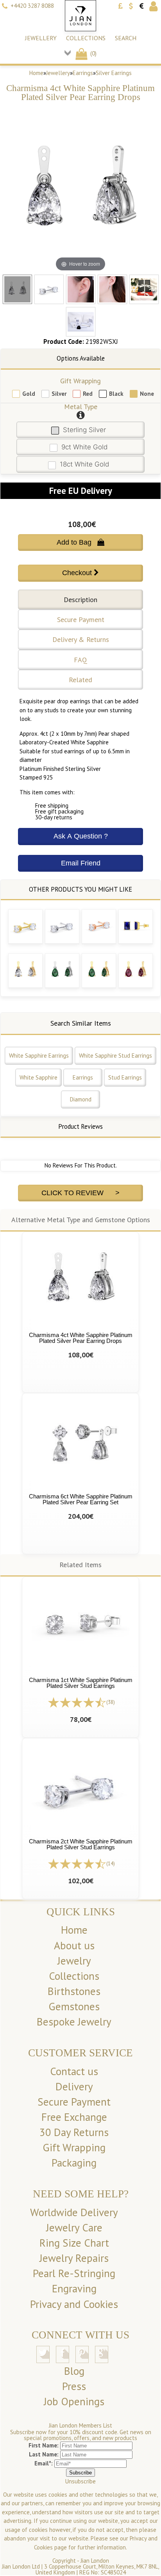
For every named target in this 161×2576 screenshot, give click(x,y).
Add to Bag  (80, 542)
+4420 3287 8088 (32, 6)
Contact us (74, 2071)
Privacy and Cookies (74, 2304)
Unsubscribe (80, 2481)
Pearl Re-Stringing (74, 2273)
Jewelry (74, 1961)
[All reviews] (77, 1702)
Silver (59, 394)
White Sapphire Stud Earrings (115, 1056)
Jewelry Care (74, 2227)
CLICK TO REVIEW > (80, 1193)
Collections (86, 38)
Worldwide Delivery (74, 2212)
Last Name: (44, 2454)
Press (74, 2386)
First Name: (44, 2445)
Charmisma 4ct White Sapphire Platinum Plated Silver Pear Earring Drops (81, 1338)
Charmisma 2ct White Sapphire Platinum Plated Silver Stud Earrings (81, 1844)
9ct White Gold (84, 447)
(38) (111, 1702)
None (147, 394)
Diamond (81, 1099)
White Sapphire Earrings (39, 1056)
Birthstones (74, 1991)
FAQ (80, 660)
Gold (29, 394)
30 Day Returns (74, 2132)
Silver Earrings (114, 73)
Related (80, 680)
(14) (111, 1864)
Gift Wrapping (80, 381)
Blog (74, 2371)
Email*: (44, 2463)
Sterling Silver (84, 430)
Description (80, 600)
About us (74, 1945)
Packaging (74, 2163)
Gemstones (74, 2006)
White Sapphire (38, 1077)
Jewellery (41, 38)
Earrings (83, 73)
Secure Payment (81, 619)
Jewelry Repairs (74, 2258)
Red (88, 394)
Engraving (74, 2288)
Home (36, 73)
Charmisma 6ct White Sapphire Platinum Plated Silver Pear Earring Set (81, 1499)
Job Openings (74, 2401)
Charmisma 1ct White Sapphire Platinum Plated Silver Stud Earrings (81, 1683)
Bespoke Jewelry (74, 2022)
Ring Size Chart (74, 2243)
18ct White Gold (84, 464)
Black (116, 394)
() (93, 53)
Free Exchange (74, 2117)
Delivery (74, 2086)
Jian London (95, 2561)
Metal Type (81, 407)
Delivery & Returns (81, 639)
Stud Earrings (125, 1077)
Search (126, 38)
